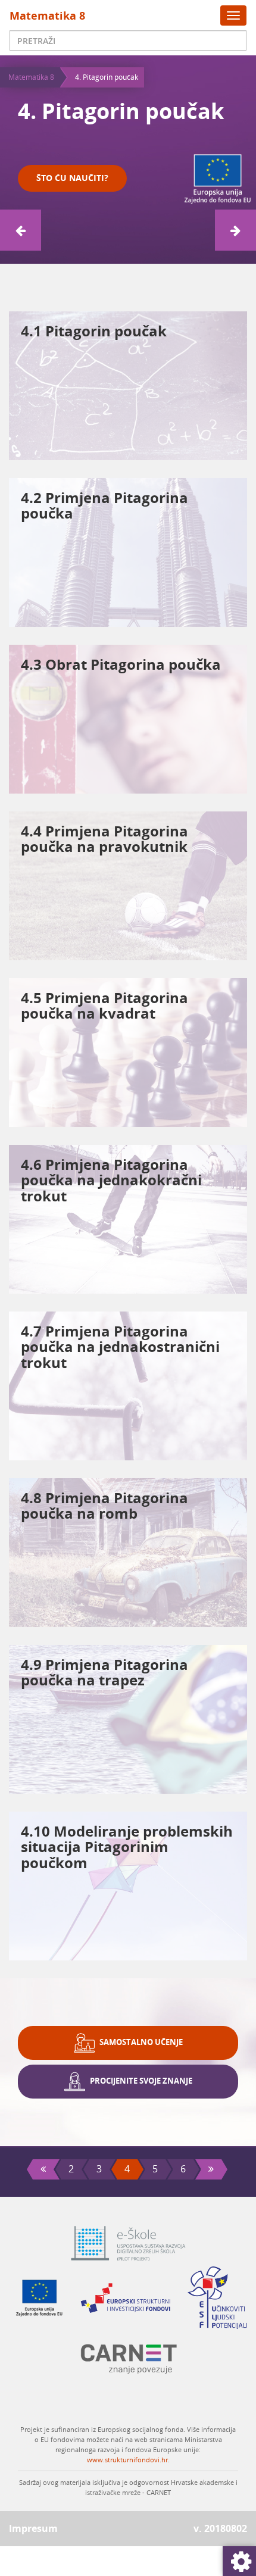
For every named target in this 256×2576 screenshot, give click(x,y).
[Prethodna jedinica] (21, 230)
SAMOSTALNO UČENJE (141, 2042)
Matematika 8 (47, 15)
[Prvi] (43, 2169)
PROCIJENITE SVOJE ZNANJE (140, 2081)
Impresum (33, 2528)
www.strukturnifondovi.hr (127, 2460)
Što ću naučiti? (72, 178)
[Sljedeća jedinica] (235, 230)
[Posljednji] (211, 2169)
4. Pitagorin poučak (107, 77)
